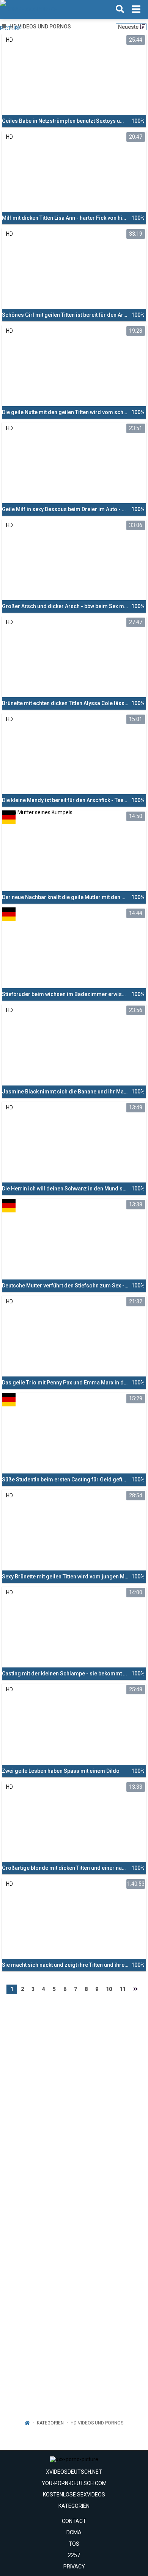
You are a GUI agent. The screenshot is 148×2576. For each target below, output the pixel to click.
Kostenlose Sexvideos (74, 2495)
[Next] (135, 1989)
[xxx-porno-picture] (39, 9)
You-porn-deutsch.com (74, 2483)
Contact (74, 2521)
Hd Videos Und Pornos (97, 2423)
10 (109, 1989)
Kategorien (50, 2423)
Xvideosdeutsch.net (74, 2472)
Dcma (74, 2532)
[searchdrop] (120, 9)
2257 (74, 2555)
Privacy (74, 2567)
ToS (74, 2544)
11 (123, 1989)
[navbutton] (136, 9)
